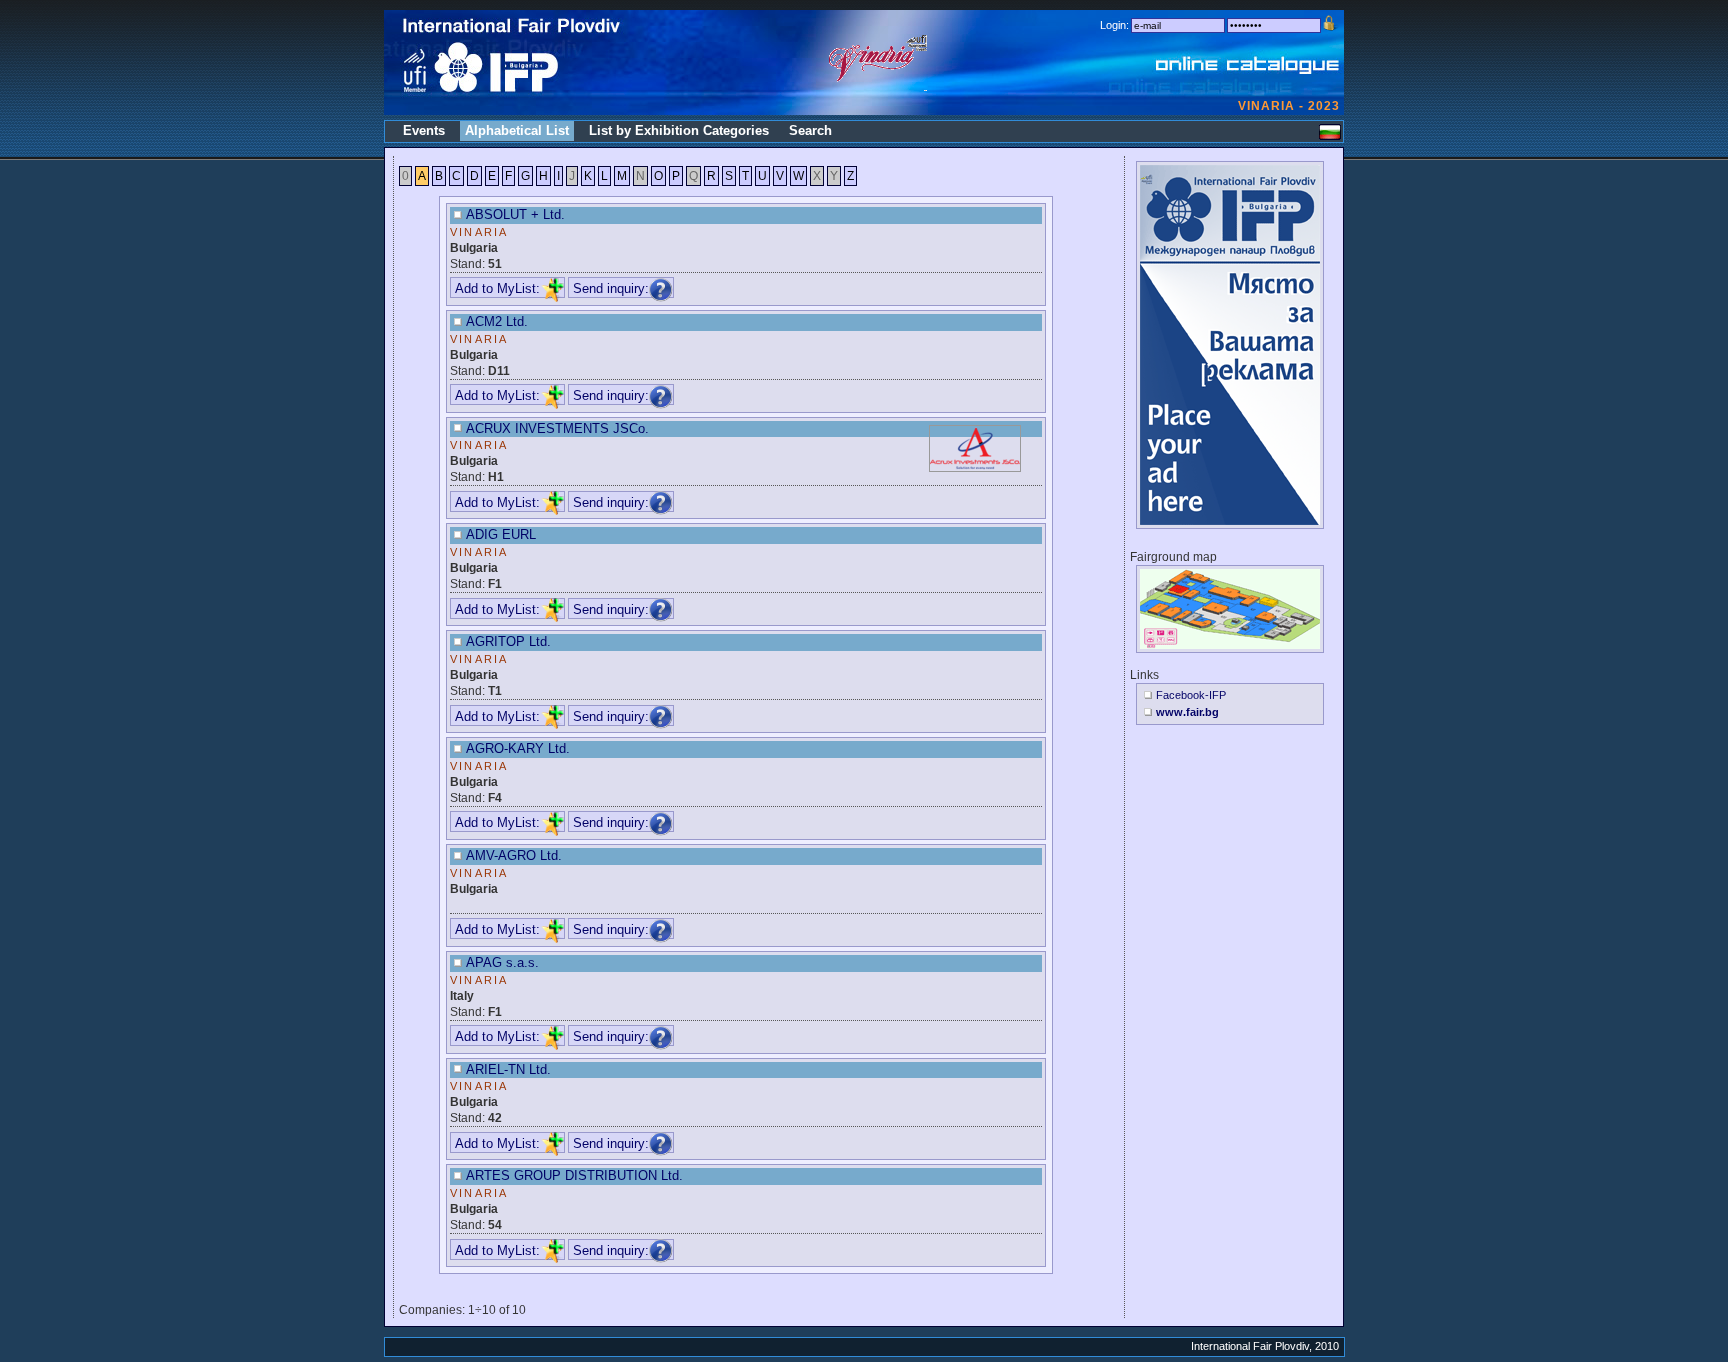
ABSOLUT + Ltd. (515, 214)
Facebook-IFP (1191, 695)
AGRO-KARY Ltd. (518, 748)
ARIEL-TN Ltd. (508, 1069)
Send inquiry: (611, 288)
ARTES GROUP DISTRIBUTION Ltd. (574, 1175)
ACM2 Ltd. (497, 321)
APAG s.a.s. (502, 962)
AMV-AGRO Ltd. (514, 855)
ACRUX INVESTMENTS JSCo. (557, 428)
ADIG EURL (501, 534)
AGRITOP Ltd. (508, 641)
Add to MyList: (497, 288)
